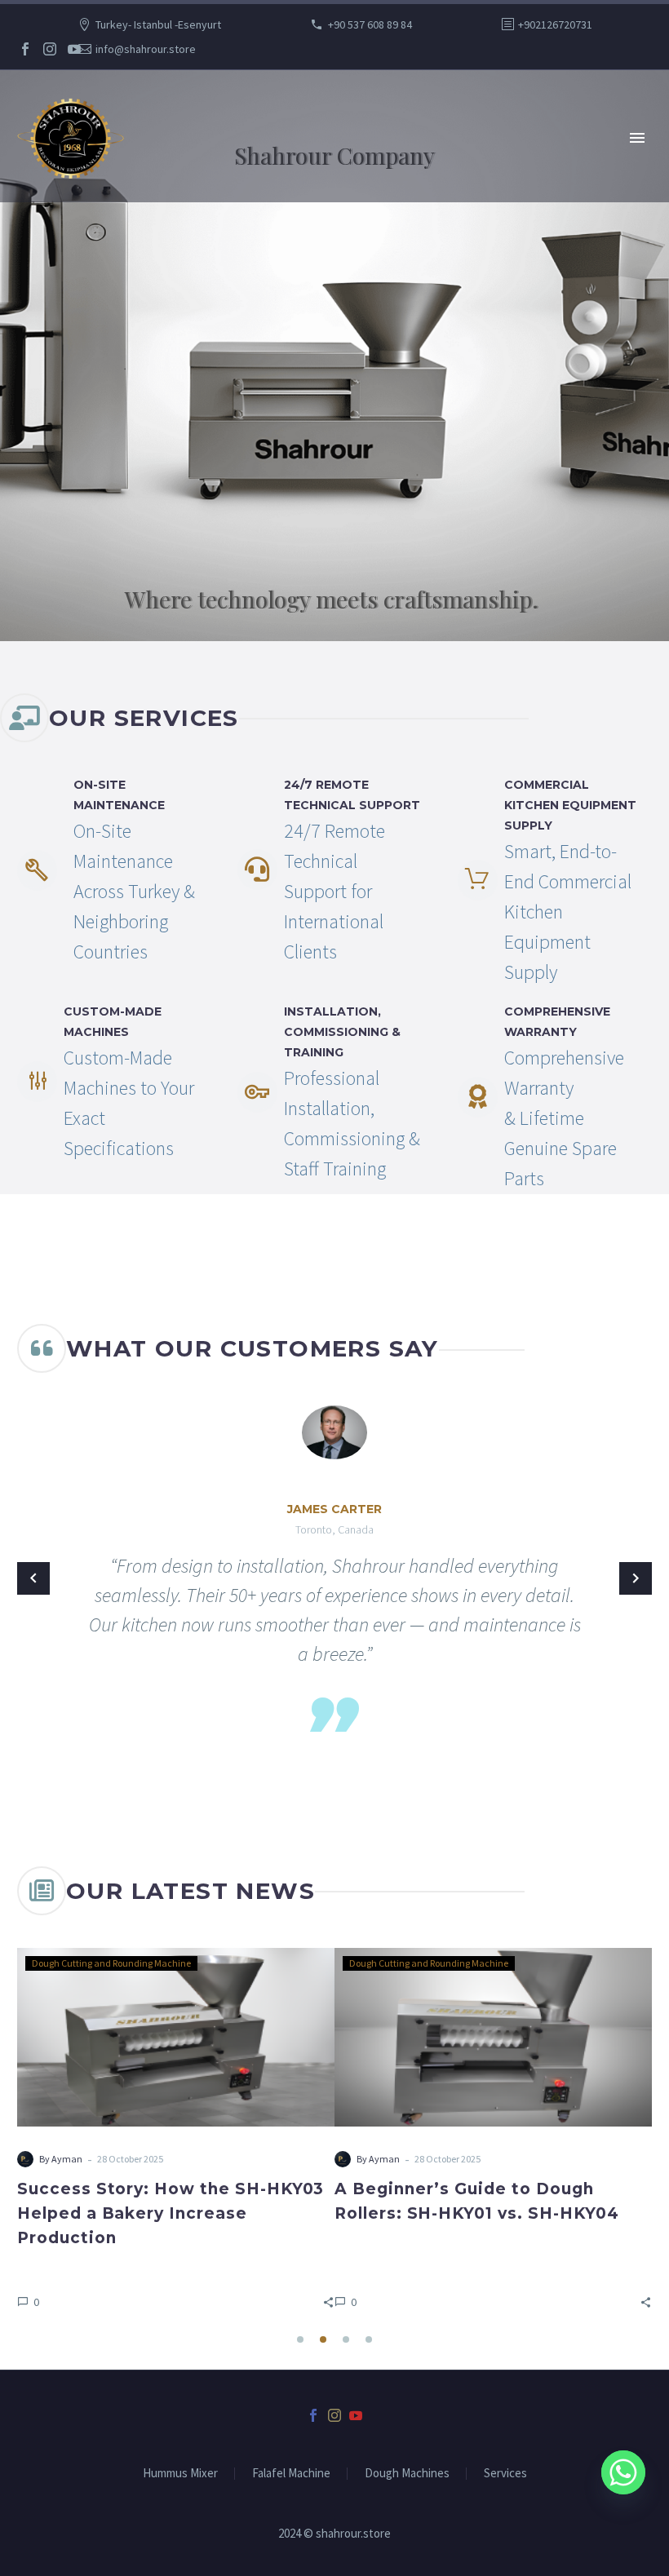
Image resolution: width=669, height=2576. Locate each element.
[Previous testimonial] (33, 1578)
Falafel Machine (291, 2474)
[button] (328, 2302)
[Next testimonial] (636, 1578)
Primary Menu (637, 138)
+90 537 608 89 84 (370, 24)
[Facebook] (25, 49)
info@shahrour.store (146, 49)
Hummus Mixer (180, 2474)
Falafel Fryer (375, 1963)
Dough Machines (407, 2474)
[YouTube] (74, 49)
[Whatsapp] (623, 2472)
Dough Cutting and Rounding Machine (111, 1963)
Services (505, 2474)
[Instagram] (50, 49)
